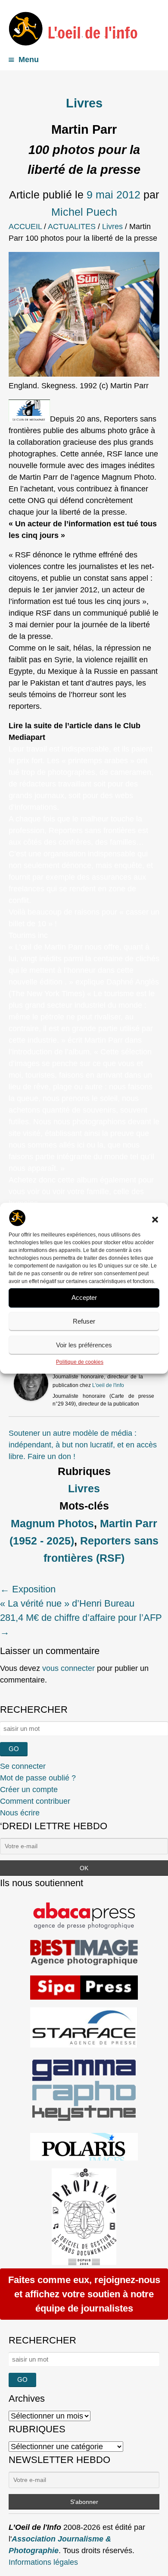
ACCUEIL (25, 226)
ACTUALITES (72, 226)
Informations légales (43, 2562)
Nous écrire (20, 1813)
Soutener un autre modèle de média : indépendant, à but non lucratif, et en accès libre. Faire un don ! (83, 1445)
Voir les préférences (84, 1345)
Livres (84, 103)
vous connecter (68, 1668)
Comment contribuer (35, 1801)
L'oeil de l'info (108, 1385)
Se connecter (23, 1766)
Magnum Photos (52, 1523)
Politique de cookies (80, 1362)
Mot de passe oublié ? (38, 1778)
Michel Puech (84, 212)
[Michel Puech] (31, 1398)
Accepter (84, 1297)
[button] (155, 1220)
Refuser (84, 1321)
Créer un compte (29, 1790)
